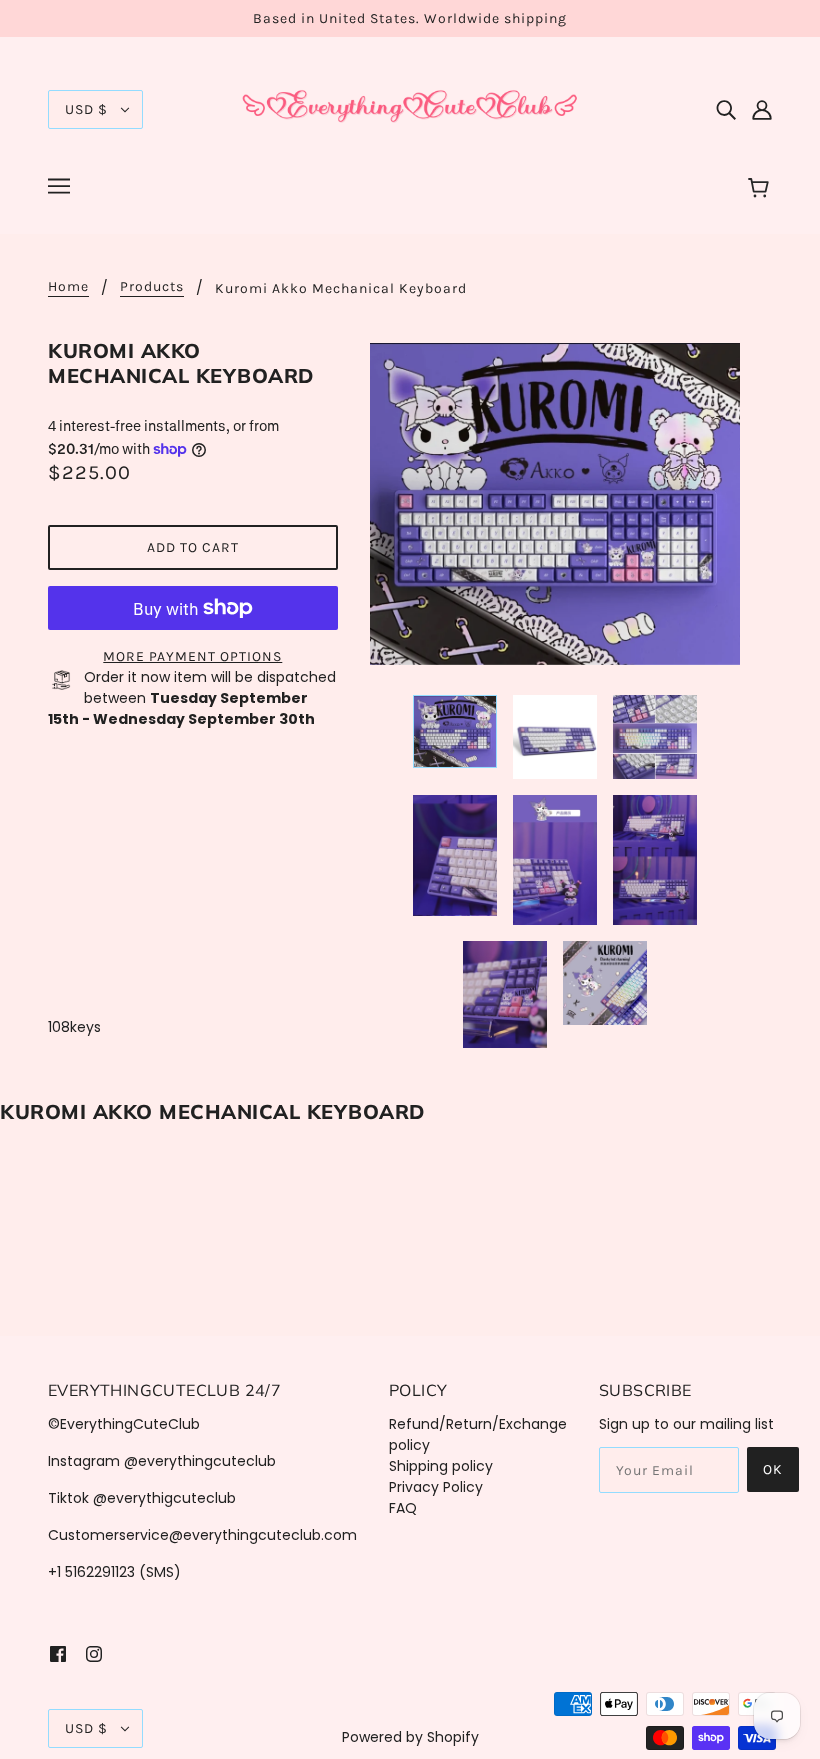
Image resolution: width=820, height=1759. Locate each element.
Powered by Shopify (410, 1737)
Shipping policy (441, 1466)
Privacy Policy (436, 1487)
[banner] (410, 108)
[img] (726, 109)
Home (68, 287)
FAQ (403, 1508)
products (152, 287)
